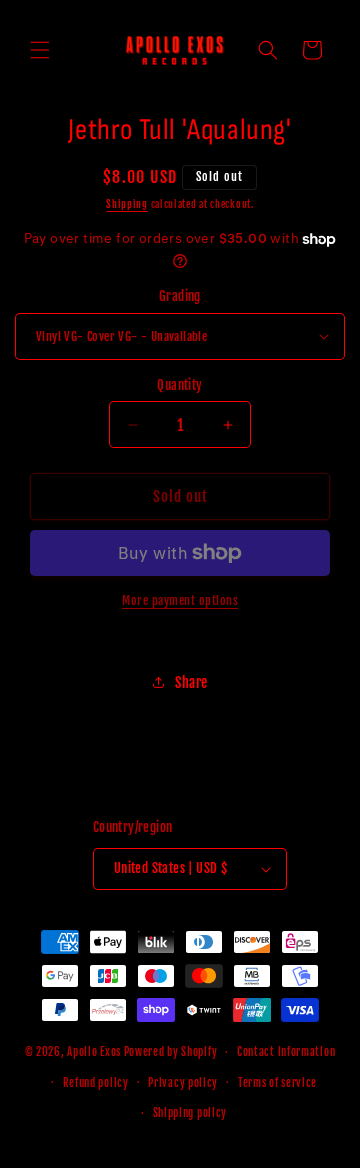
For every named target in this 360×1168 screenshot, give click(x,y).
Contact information (286, 1052)
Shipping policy (190, 1113)
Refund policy (96, 1083)
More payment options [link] (180, 600)
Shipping (127, 204)
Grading (180, 296)
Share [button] (191, 682)
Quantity (179, 385)
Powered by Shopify (171, 1052)
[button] (40, 50)
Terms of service (277, 1083)
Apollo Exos (94, 1052)
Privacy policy (183, 1083)
